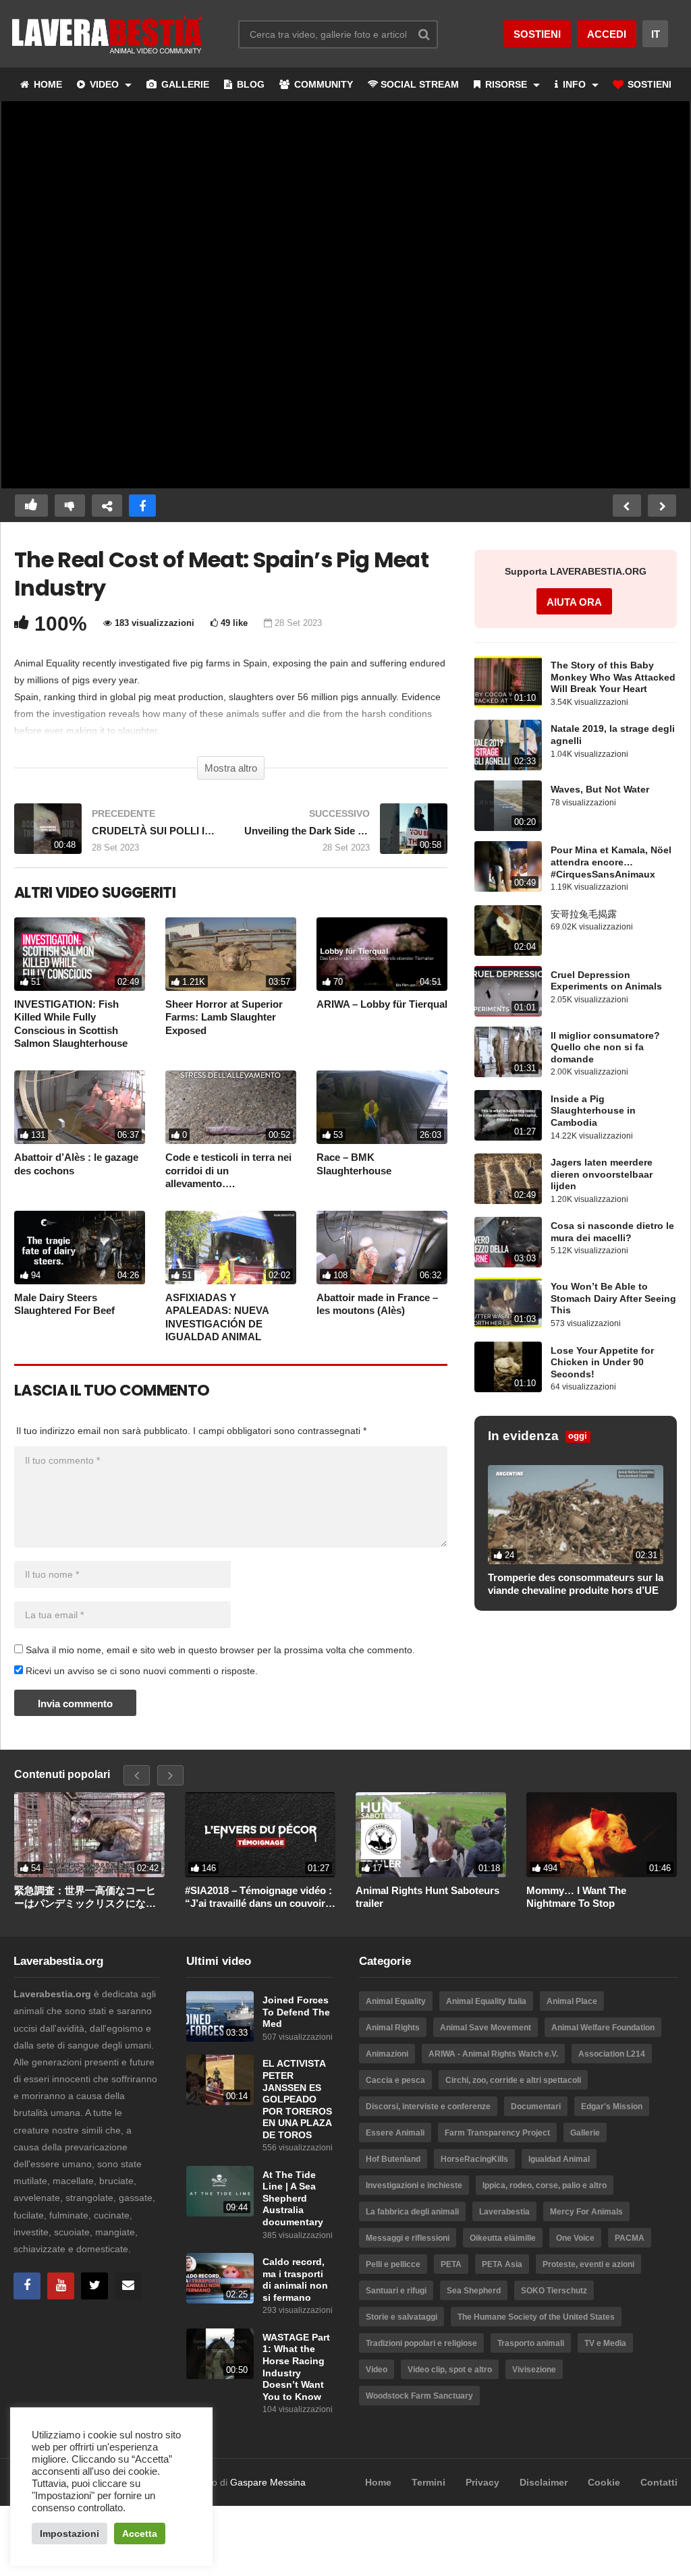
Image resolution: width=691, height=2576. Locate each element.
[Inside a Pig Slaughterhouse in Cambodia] (508, 1115)
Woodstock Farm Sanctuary (419, 2396)
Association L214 (612, 2054)
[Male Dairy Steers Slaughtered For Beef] (80, 1248)
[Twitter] (94, 2286)
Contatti (659, 2482)
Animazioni (387, 2054)
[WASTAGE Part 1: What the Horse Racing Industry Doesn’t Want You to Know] (220, 2354)
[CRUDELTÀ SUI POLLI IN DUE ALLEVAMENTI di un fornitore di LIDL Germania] (116, 835)
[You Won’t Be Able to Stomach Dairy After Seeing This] (508, 1303)
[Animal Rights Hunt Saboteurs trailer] (431, 1835)
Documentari (536, 2107)
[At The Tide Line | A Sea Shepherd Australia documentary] (220, 2191)
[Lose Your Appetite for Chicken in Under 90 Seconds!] (508, 1367)
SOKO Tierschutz (554, 2291)
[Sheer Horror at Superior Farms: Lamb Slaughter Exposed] (231, 954)
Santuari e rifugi (396, 2291)
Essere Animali (395, 2133)
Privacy (482, 2482)
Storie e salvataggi (402, 2317)
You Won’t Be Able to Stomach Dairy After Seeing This (613, 1298)
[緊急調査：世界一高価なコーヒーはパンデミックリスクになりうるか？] (89, 1835)
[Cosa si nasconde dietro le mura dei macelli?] (508, 1242)
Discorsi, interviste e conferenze (428, 2107)
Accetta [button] (140, 2534)
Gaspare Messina (268, 2482)
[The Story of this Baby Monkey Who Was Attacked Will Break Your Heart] (508, 682)
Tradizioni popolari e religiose (421, 2343)
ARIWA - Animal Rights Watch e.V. (493, 2054)
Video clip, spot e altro (450, 2370)
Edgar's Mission (612, 2107)
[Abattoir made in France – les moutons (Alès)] (382, 1248)
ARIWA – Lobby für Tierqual (382, 1004)
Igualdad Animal (559, 2159)
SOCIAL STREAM (420, 84)
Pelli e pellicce (393, 2264)
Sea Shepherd (474, 2291)
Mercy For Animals (586, 2212)
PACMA (630, 2238)
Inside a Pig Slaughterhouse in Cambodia (593, 1111)
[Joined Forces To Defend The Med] (220, 2016)
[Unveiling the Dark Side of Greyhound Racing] (346, 835)
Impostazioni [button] (70, 2534)
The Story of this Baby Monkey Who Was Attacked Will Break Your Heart (613, 677)
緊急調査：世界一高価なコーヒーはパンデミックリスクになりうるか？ (85, 1897)
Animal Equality (396, 2001)
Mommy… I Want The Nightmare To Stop (576, 1897)
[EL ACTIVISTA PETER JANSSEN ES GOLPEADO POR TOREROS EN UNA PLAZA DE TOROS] (220, 2080)
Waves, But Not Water (600, 790)
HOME (47, 84)
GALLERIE (184, 84)
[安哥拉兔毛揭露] (508, 931)
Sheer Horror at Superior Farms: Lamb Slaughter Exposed (224, 1017)
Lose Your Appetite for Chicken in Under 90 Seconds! (602, 1363)
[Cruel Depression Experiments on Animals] (508, 991)
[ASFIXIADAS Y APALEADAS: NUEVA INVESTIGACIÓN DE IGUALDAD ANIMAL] (231, 1248)
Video (377, 2370)
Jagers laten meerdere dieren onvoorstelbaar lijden (602, 1174)
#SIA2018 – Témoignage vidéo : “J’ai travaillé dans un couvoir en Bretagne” (258, 1897)
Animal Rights (393, 2028)
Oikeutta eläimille (503, 2238)
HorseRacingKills (474, 2159)
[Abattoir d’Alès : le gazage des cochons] (80, 1107)
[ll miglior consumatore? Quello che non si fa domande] (508, 1052)
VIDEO (104, 84)
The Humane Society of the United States (536, 2317)
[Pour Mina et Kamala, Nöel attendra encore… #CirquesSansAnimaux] (508, 866)
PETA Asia (502, 2264)
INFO (574, 84)
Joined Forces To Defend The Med (296, 2012)
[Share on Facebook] (142, 506)
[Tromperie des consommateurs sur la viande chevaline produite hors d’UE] (576, 1514)
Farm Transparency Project (497, 2133)
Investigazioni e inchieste (414, 2185)
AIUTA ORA (574, 602)
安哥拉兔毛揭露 (584, 914)
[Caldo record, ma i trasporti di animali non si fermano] (220, 2278)
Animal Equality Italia (486, 2001)
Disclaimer (544, 2482)
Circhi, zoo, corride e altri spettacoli (513, 2080)
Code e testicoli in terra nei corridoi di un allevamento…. (228, 1170)
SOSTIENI (648, 84)
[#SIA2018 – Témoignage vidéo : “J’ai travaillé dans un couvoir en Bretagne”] (260, 1834)
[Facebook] (27, 2286)
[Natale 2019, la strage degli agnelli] (508, 745)
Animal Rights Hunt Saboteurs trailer (427, 1897)
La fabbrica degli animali (412, 2212)
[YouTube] (61, 2286)
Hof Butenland (393, 2159)
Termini (429, 2482)
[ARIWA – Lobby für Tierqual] (382, 954)
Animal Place (572, 2001)
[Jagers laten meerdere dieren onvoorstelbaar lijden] (508, 1179)
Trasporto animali (531, 2343)
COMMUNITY (322, 84)
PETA (451, 2264)
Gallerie (585, 2133)
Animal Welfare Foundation (603, 2028)
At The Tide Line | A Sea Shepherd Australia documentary (293, 2199)
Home (378, 2482)
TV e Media (605, 2343)
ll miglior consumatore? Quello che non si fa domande (605, 1048)
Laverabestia (504, 2212)
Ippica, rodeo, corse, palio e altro (545, 2185)
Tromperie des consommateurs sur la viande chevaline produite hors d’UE (576, 1584)
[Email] (128, 2286)
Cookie (604, 2482)
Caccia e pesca (395, 2080)
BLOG (249, 84)
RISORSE (506, 84)
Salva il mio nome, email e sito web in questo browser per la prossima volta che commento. (220, 1650)
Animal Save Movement (486, 2028)
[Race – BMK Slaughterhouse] (382, 1107)
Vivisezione (534, 2370)
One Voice (575, 2238)
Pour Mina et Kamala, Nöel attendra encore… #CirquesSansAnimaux (611, 862)
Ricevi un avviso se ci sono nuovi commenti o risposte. (140, 1671)
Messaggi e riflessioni (408, 2238)
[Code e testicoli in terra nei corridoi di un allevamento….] (231, 1107)
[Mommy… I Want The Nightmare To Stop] (602, 1835)
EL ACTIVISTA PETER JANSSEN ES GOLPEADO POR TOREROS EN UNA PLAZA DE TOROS (297, 2099)
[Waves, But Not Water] (508, 806)
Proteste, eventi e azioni (588, 2264)
